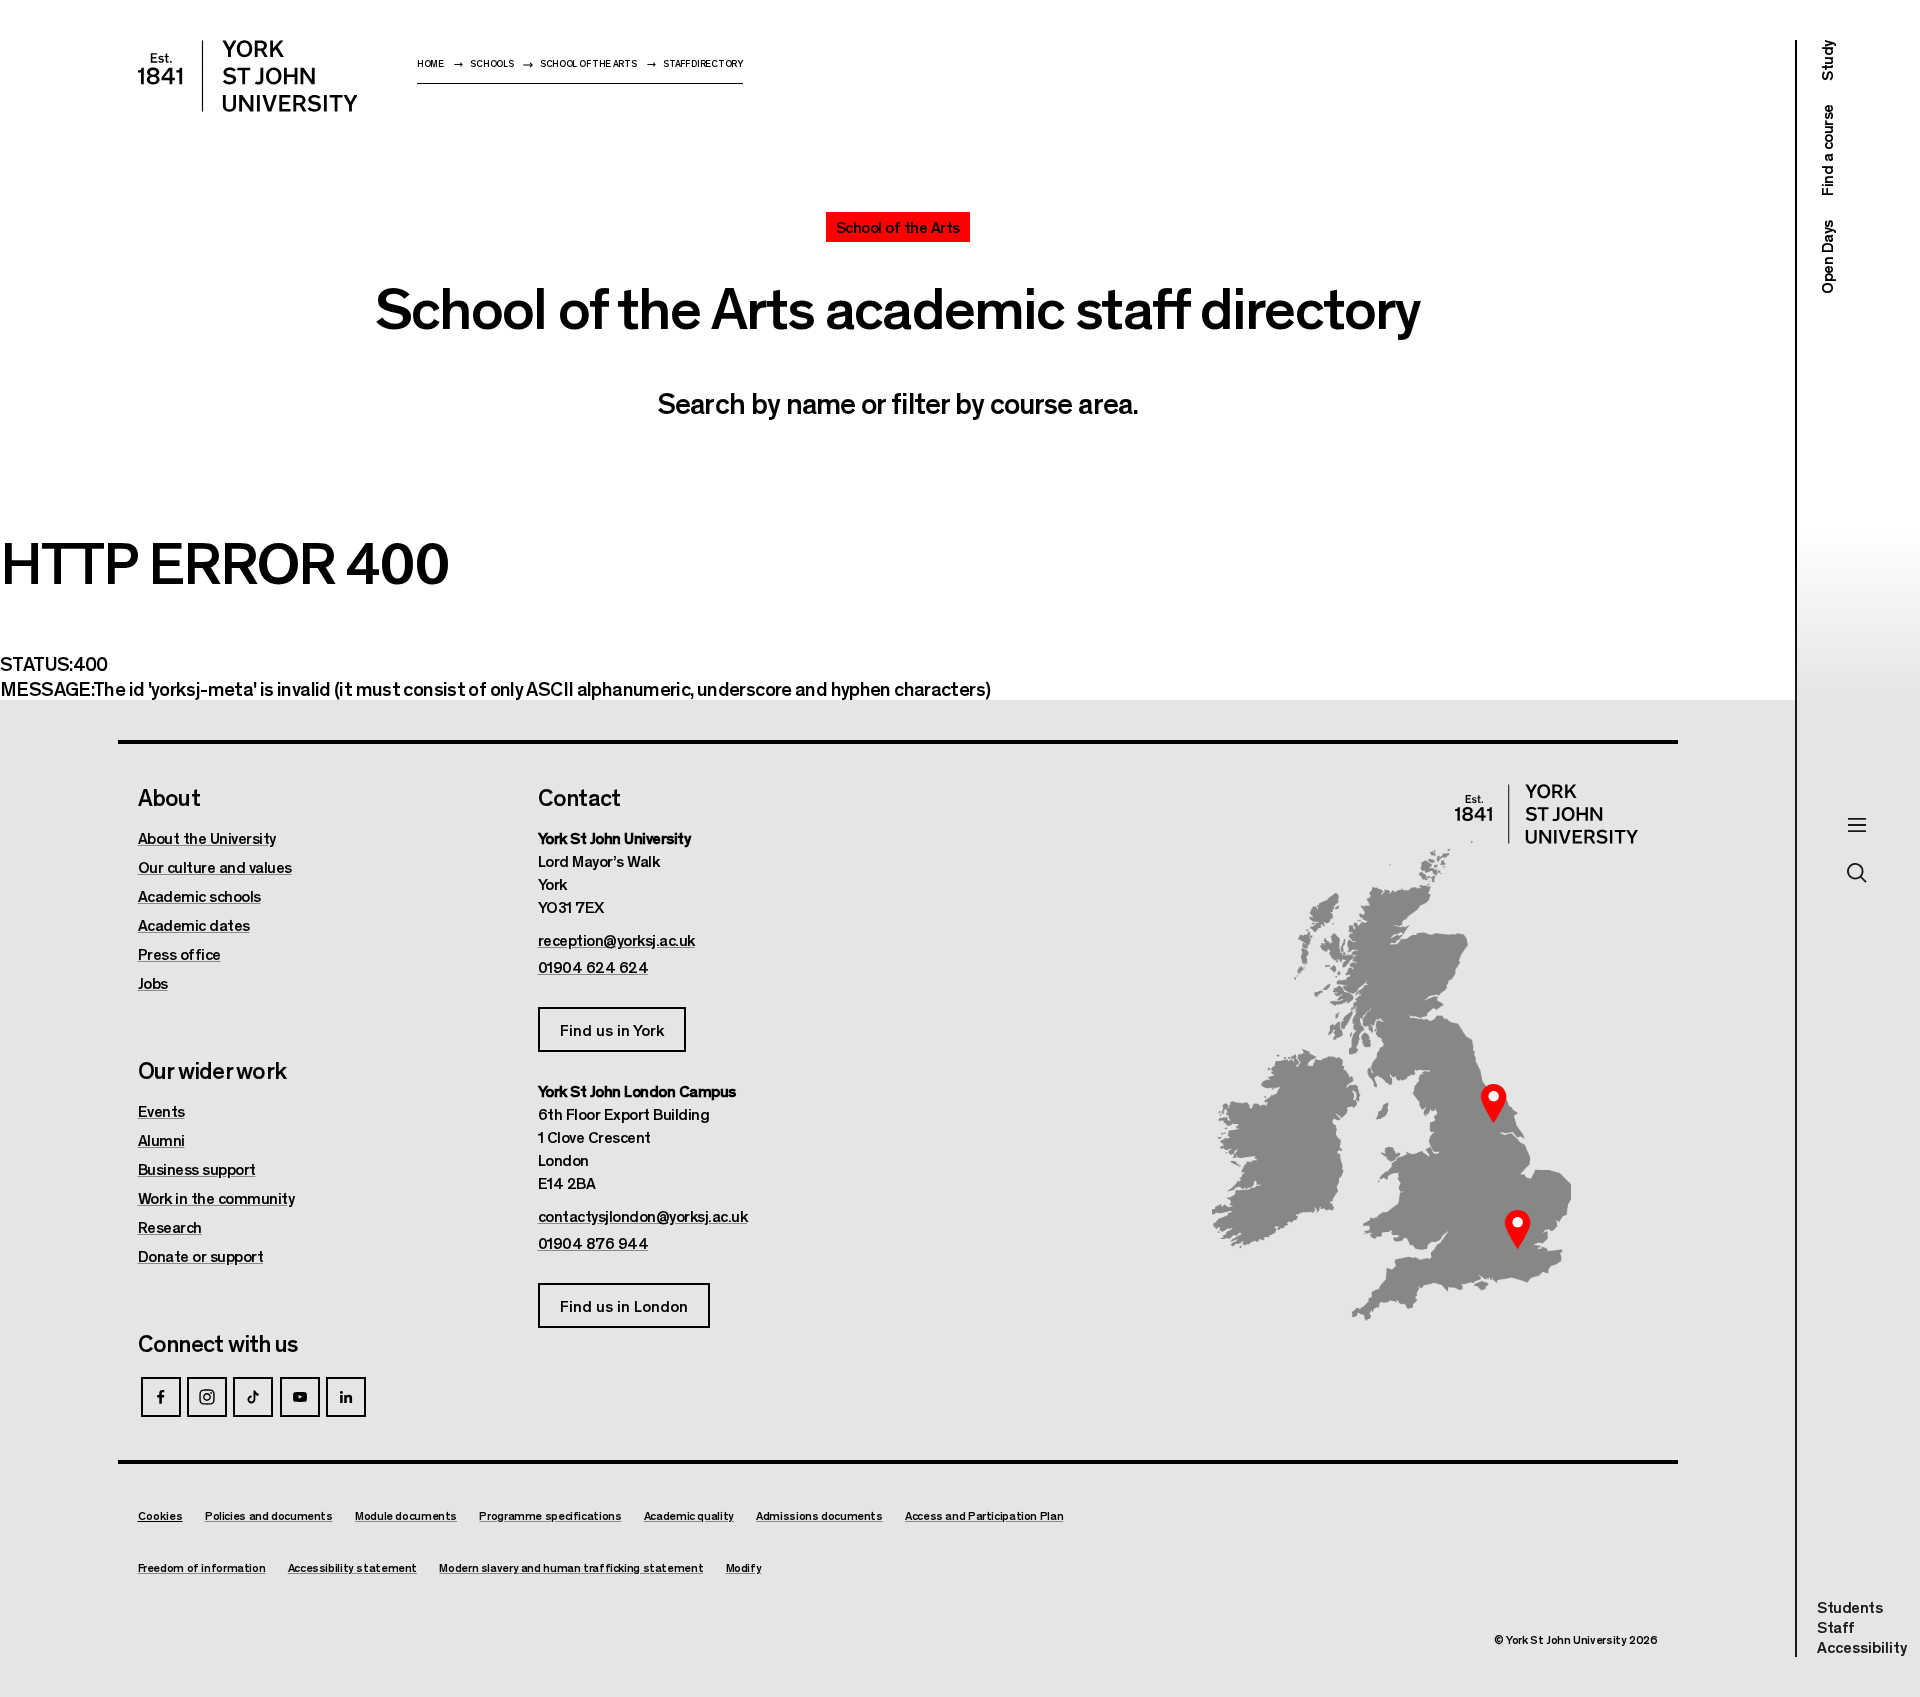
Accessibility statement (352, 1567)
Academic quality (689, 1515)
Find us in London (624, 1305)
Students (1849, 1606)
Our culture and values (215, 867)
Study (1826, 60)
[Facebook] (161, 1397)
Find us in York (612, 1029)
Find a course (1826, 151)
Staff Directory (703, 63)
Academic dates (194, 925)
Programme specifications (550, 1515)
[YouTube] (300, 1397)
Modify (744, 1567)
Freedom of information (202, 1567)
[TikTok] (253, 1397)
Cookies (160, 1515)
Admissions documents (819, 1515)
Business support (197, 1169)
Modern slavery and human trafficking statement (571, 1567)
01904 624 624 (593, 967)
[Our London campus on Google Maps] (1518, 1229)
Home (430, 63)
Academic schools (199, 896)
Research (170, 1227)
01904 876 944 (593, 1243)
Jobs (153, 983)
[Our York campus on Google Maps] (1494, 1103)
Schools (491, 63)
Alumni (161, 1140)
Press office (179, 954)
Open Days (1826, 257)
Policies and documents (269, 1515)
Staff (1836, 1626)
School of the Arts (588, 63)
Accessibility (1862, 1647)
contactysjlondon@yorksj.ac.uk (643, 1216)
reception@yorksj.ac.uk (616, 940)
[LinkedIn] (346, 1397)
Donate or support (201, 1256)
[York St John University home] (248, 76)
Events (161, 1111)
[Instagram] (207, 1397)
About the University (207, 838)
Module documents (406, 1515)
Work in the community (216, 1198)
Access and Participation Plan (984, 1515)
